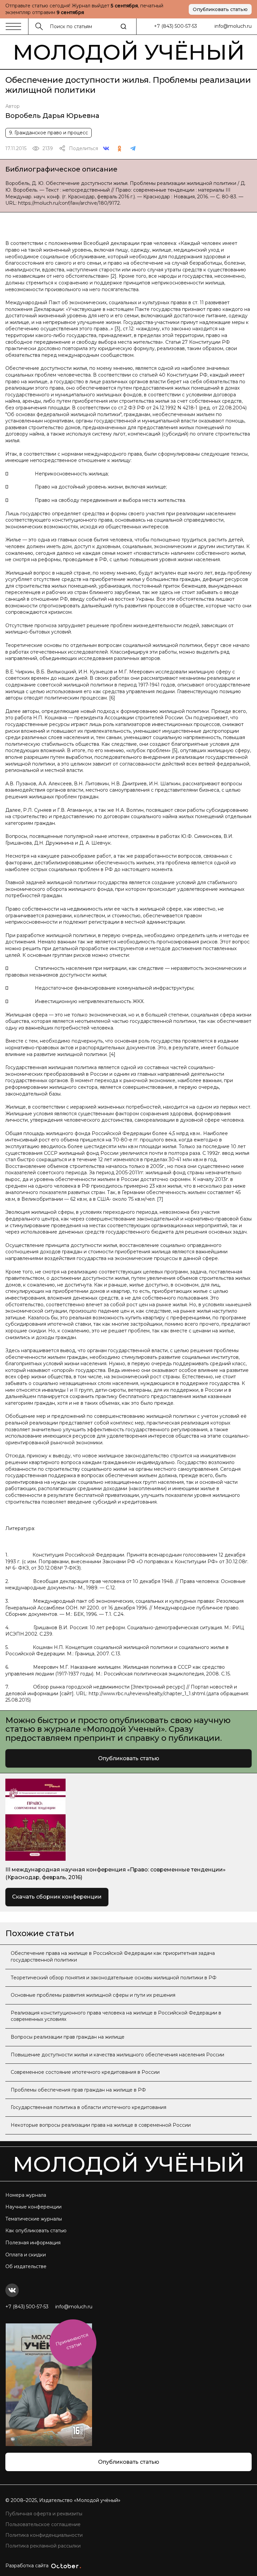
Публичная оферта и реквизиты (44, 2514)
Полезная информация (33, 2243)
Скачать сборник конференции (57, 1897)
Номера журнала (26, 2195)
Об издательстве (26, 2266)
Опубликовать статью (220, 9)
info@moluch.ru (233, 26)
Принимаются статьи (72, 2341)
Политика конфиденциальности (44, 2535)
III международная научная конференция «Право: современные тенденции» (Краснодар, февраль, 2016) (115, 1873)
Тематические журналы (34, 2219)
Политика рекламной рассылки (43, 2546)
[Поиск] (123, 26)
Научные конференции (33, 2207)
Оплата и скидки (26, 2255)
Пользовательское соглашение (43, 2524)
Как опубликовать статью (36, 2231)
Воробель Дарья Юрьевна (52, 116)
